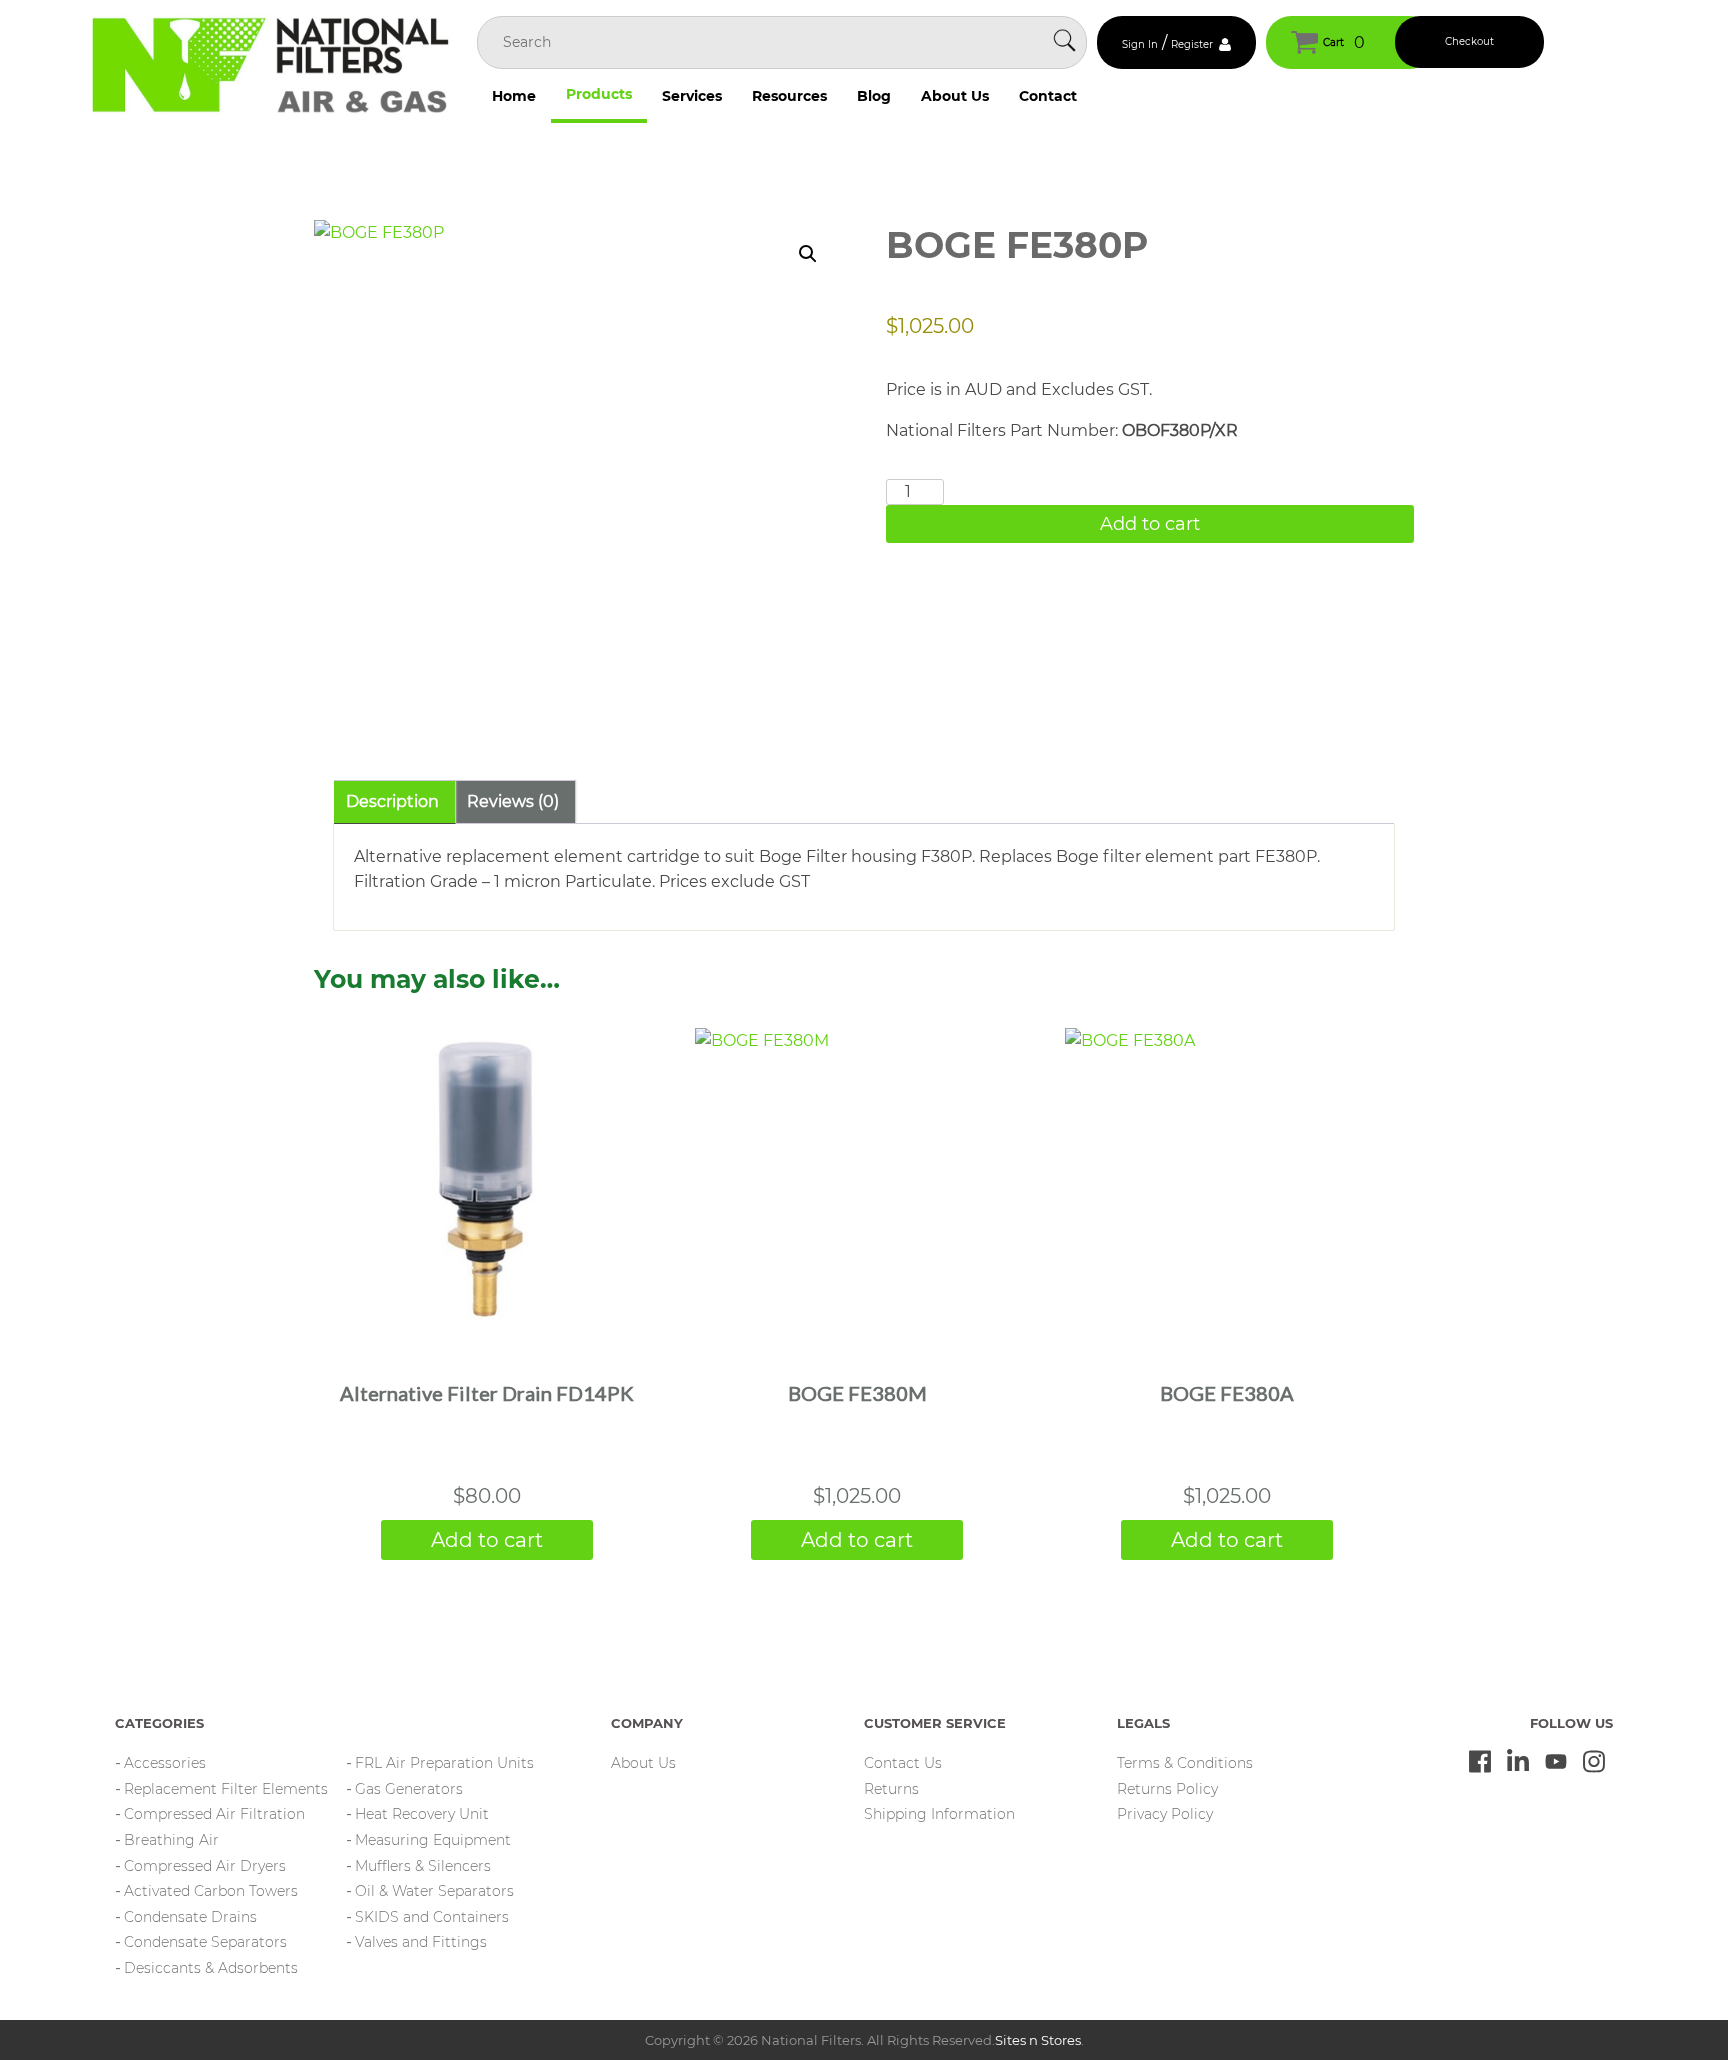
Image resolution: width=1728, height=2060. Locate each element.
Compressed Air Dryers (205, 1866)
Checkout (1469, 41)
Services (692, 96)
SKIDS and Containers (432, 1917)
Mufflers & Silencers (423, 1866)
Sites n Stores (1038, 2040)
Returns (891, 1789)
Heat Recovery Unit (422, 1814)
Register (1192, 44)
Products (599, 94)
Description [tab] (392, 801)
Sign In (1140, 44)
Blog (874, 96)
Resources (789, 96)
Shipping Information (939, 1814)
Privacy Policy (1165, 1814)
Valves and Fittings (421, 1942)
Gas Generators (409, 1789)
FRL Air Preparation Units (444, 1763)
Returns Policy (1167, 1789)
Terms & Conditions (1185, 1763)
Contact (1048, 96)
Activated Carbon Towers (211, 1891)
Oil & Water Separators (434, 1891)
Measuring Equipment (433, 1840)
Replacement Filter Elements (226, 1789)
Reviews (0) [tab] (513, 801)
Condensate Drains (190, 1917)
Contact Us (903, 1763)
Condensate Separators (205, 1942)
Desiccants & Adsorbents (211, 1968)
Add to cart (1150, 524)
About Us (955, 96)
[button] (808, 254)
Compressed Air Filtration (214, 1814)
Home (514, 96)
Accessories (165, 1763)
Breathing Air (171, 1840)
